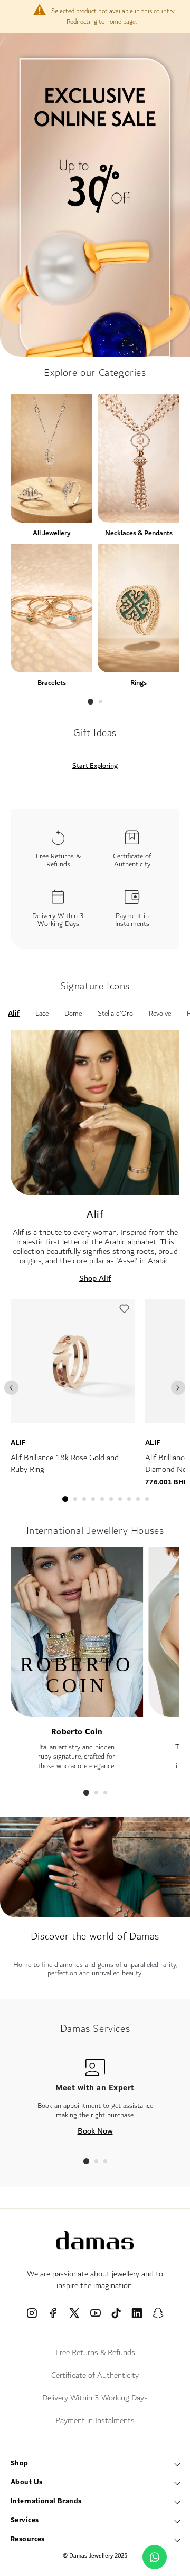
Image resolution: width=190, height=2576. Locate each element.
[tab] (91, 702)
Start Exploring (95, 766)
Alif (18, 1443)
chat (155, 2557)
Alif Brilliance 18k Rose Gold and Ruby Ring (65, 1464)
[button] (124, 1311)
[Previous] (11, 1388)
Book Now (95, 2131)
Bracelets (52, 683)
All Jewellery (51, 533)
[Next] (178, 1388)
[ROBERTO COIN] (77, 1712)
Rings (139, 683)
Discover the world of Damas (95, 1936)
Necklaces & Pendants (139, 533)
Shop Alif (95, 1278)
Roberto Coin (77, 1732)
